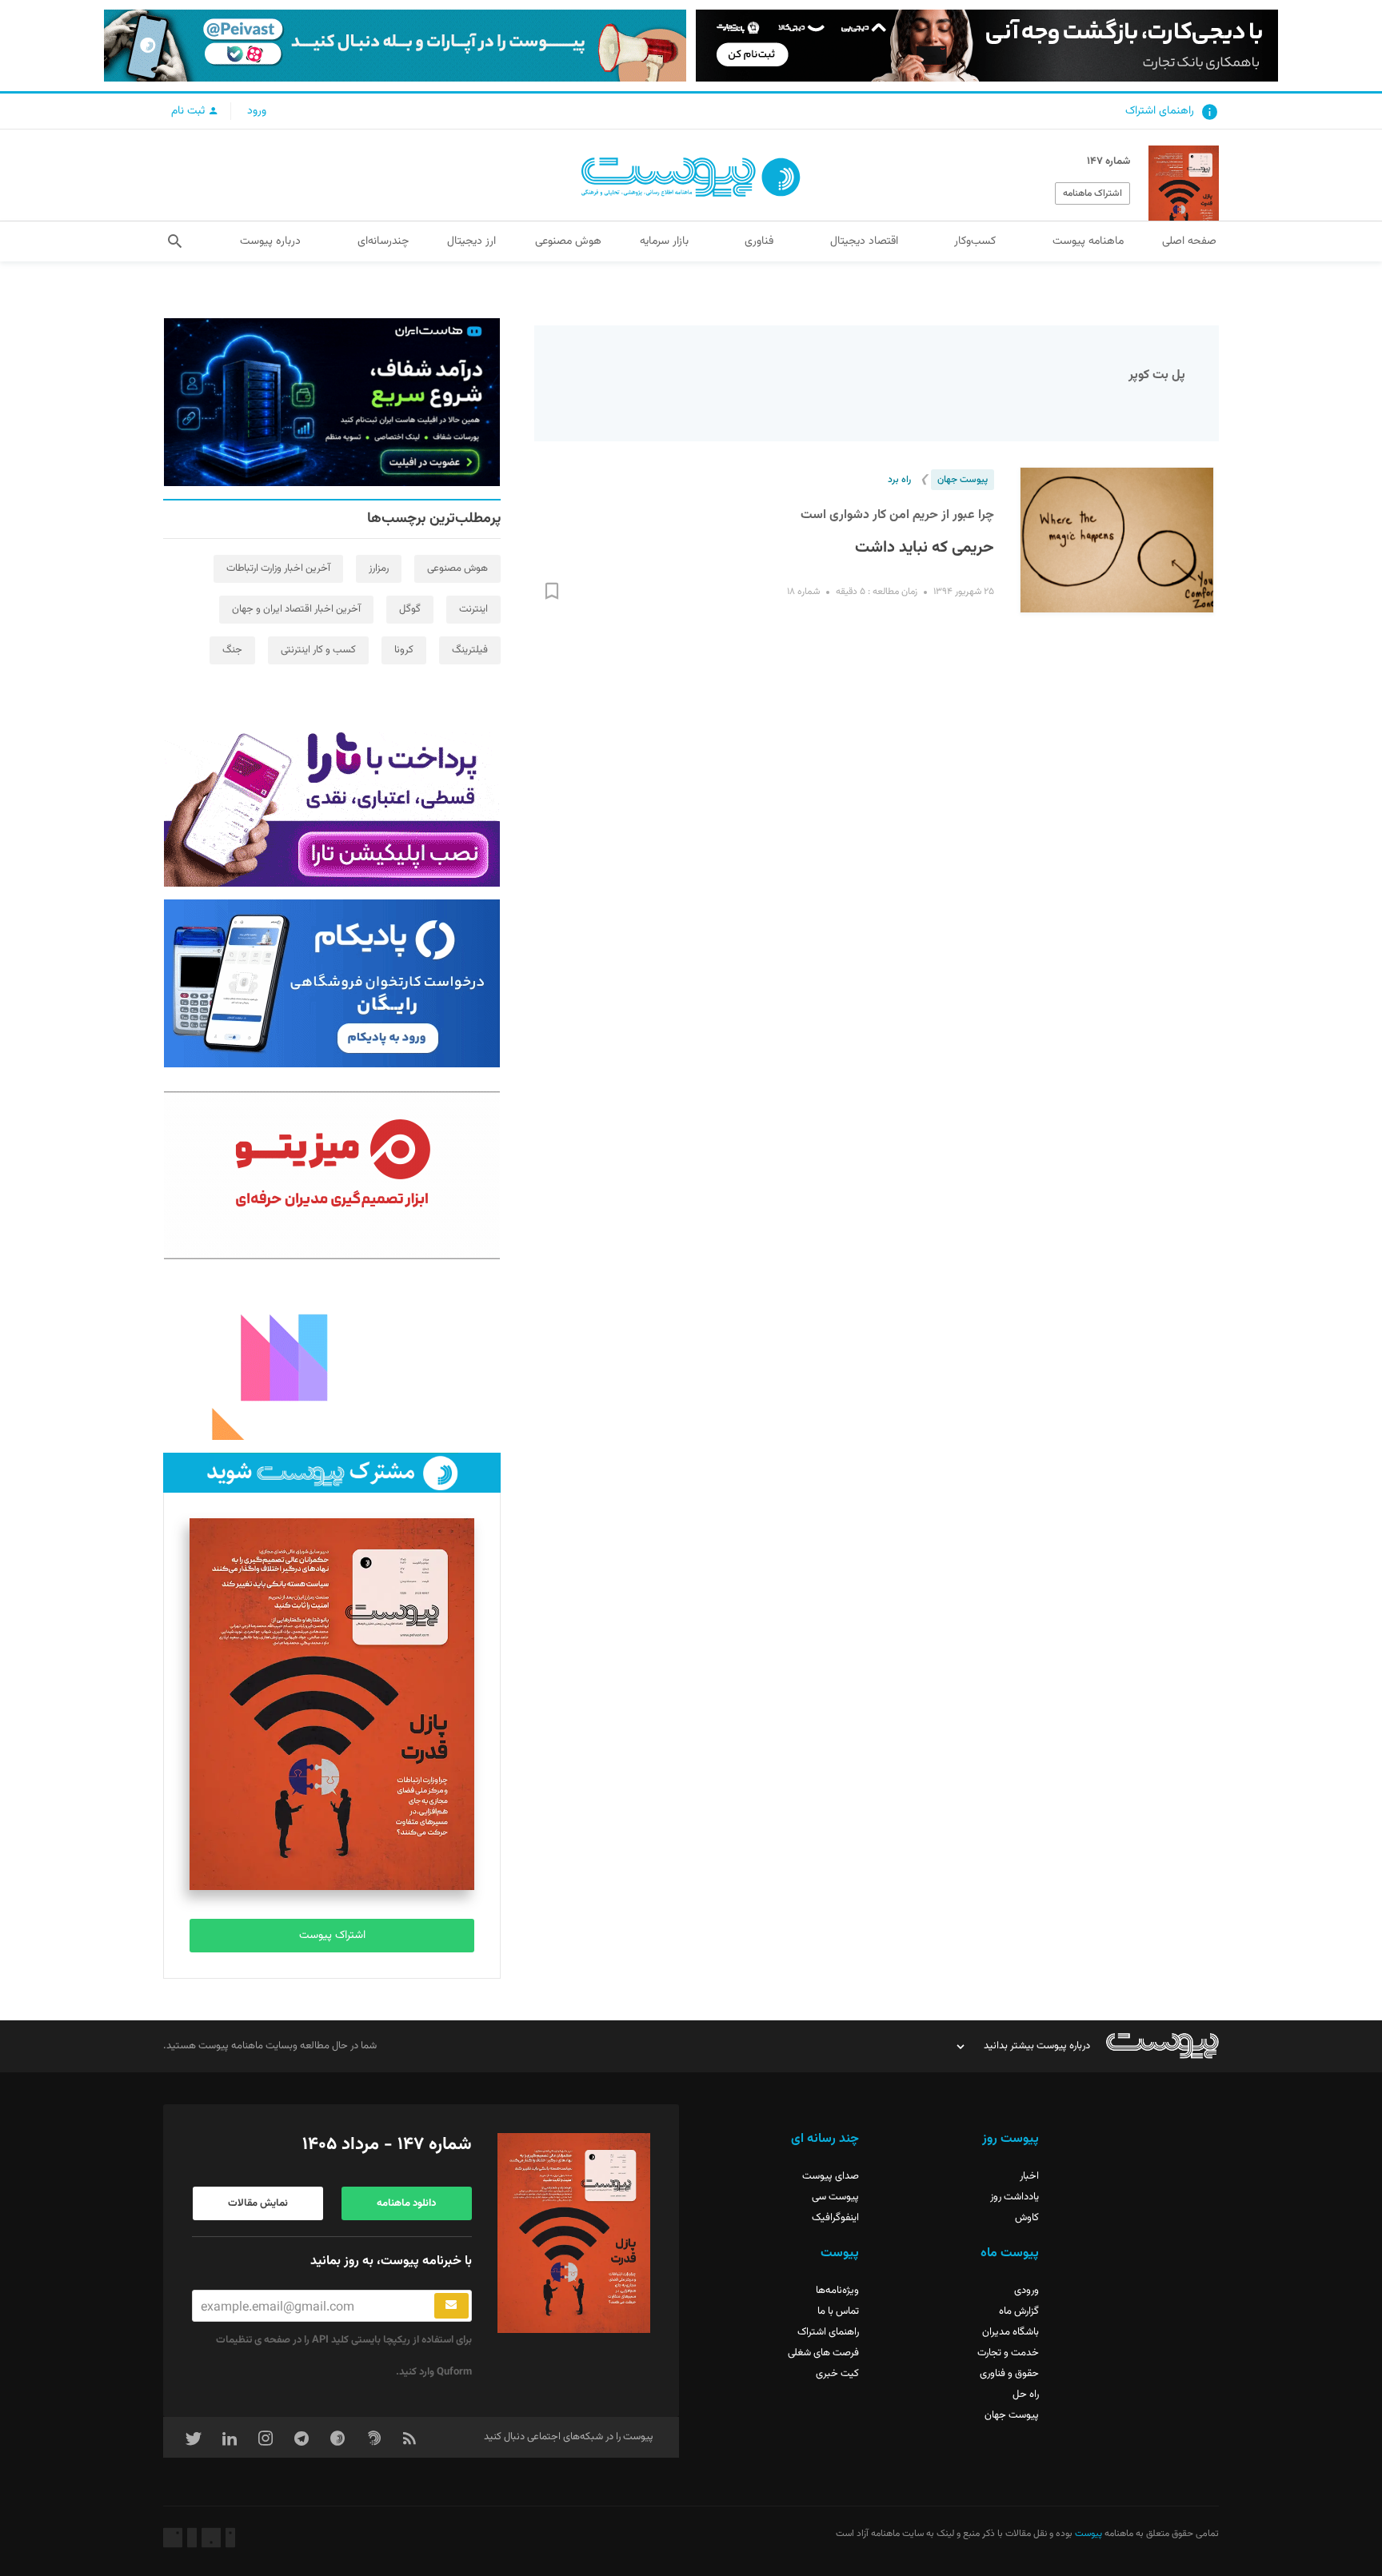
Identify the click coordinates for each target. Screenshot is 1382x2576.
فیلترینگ (470, 650)
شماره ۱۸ (803, 592)
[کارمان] (332, 1356)
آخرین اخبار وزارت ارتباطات (278, 568)
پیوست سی (835, 2197)
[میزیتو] (332, 1175)
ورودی (1027, 2291)
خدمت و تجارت (1008, 2353)
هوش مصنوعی (457, 568)
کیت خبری (837, 2374)
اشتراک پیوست (332, 1936)
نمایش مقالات (258, 2203)
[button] (175, 241)
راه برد (899, 480)
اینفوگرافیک (835, 2218)
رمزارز (379, 568)
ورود (257, 111)
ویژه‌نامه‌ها (837, 2291)
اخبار (1029, 2176)
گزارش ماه (1019, 2311)
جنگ (232, 650)
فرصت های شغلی (823, 2353)
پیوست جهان (963, 480)
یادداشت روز (1015, 2197)
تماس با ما (838, 2311)
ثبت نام (190, 111)
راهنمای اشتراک (1160, 111)
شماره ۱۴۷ (1108, 161)
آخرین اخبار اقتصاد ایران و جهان (296, 609)
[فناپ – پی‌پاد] (332, 983)
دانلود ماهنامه (406, 2203)
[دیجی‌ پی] (987, 46)
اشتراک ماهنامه (1092, 193)
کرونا (404, 650)
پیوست (1087, 2534)
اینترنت (473, 609)
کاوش (1027, 2218)
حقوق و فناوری (1009, 2374)
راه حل (1026, 2395)
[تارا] (332, 803)
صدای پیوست (831, 2176)
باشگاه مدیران (1011, 2332)
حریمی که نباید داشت (925, 548)
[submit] (451, 2306)
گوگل (410, 609)
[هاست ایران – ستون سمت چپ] (332, 402)
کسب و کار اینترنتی (318, 650)
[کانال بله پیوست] (395, 46)
